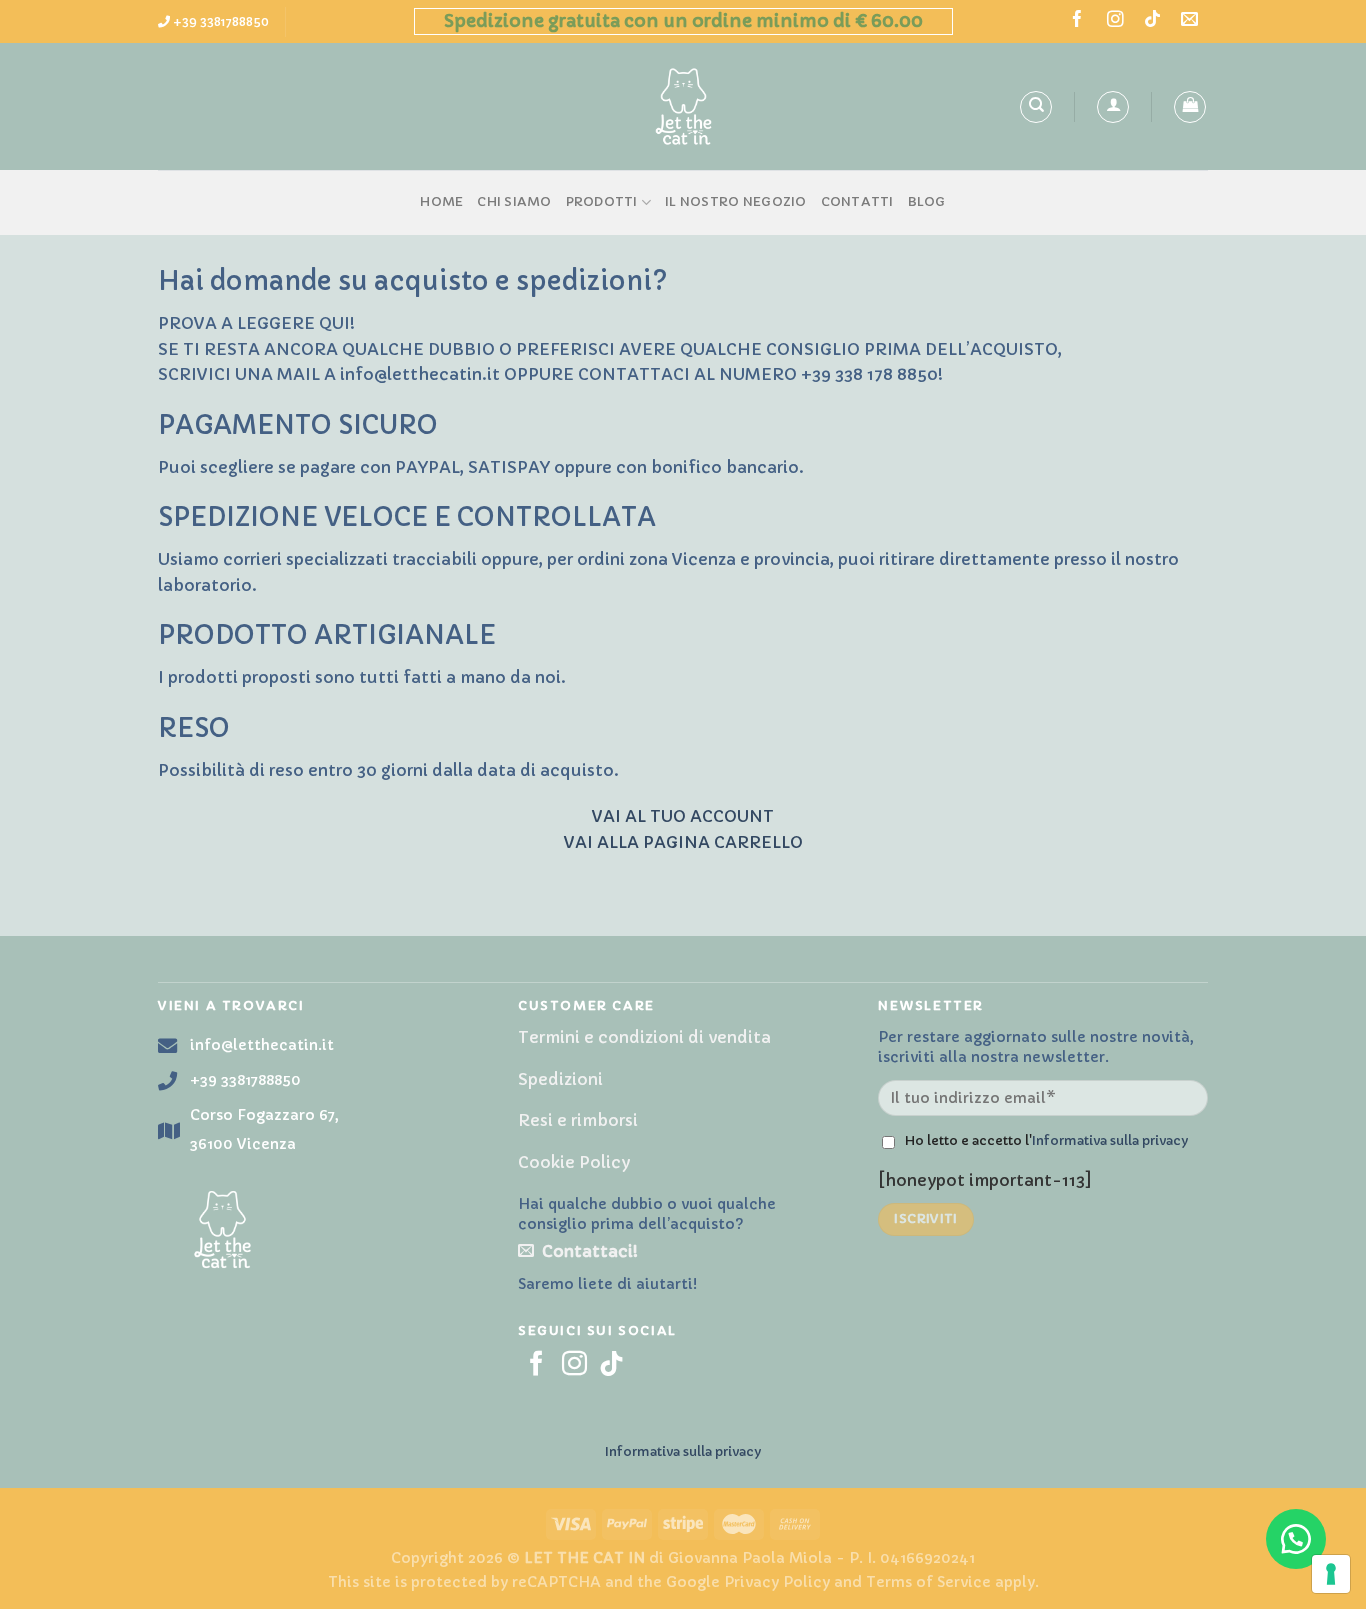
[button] (1296, 1539)
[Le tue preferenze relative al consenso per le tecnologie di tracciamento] (1331, 1574)
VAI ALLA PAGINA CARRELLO (683, 842)
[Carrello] (1190, 107)
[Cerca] (1036, 107)
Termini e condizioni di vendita (644, 1037)
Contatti (857, 202)
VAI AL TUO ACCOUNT (683, 816)
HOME (441, 202)
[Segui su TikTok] (1152, 20)
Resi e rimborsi (578, 1120)
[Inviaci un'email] (1189, 20)
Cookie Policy (574, 1162)
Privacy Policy (777, 1582)
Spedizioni (560, 1079)
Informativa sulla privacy (1110, 1141)
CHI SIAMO (514, 202)
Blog (927, 202)
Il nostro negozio (735, 202)
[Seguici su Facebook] (1077, 20)
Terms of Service (928, 1582)
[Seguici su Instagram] (1115, 20)
